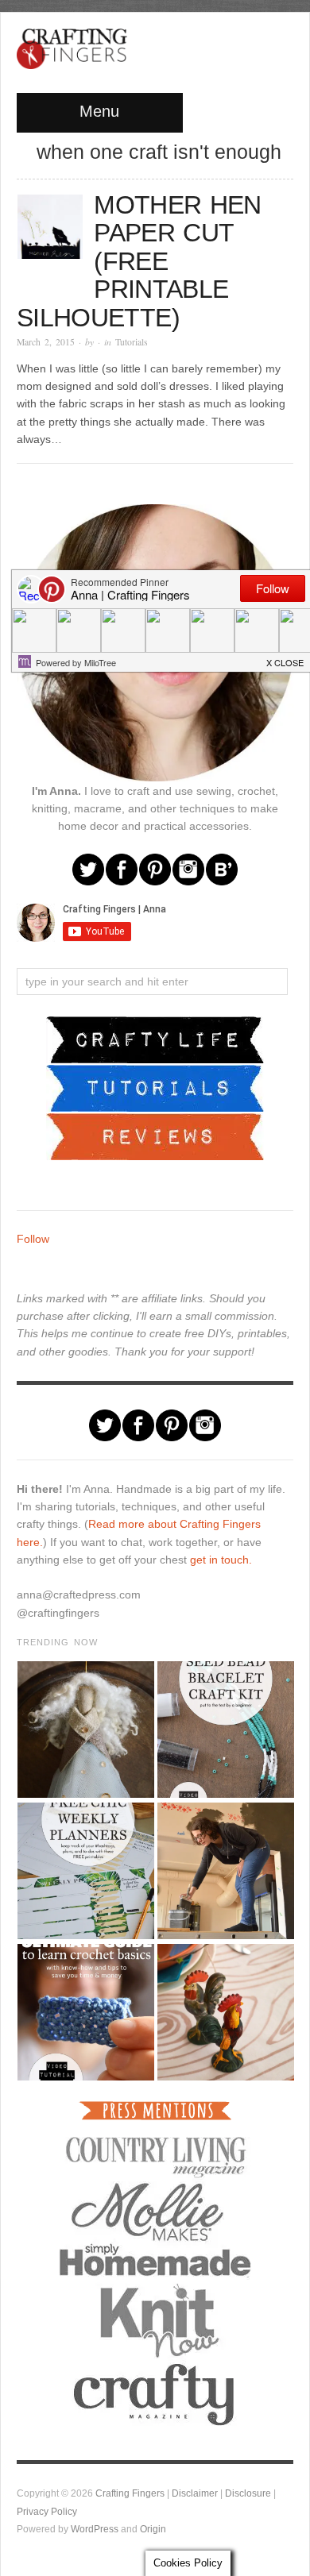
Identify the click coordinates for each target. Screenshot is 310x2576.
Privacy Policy (47, 2511)
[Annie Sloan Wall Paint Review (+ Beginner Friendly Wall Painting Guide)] (225, 1871)
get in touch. (221, 1560)
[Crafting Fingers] (72, 45)
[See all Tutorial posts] (155, 1087)
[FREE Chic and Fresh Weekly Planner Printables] (85, 1871)
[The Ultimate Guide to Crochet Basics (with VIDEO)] (85, 2012)
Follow (33, 1239)
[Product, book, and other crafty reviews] (155, 1136)
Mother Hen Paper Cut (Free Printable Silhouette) (139, 261)
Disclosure (248, 2493)
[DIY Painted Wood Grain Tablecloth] (225, 2012)
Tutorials (132, 342)
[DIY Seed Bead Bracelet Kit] (225, 1730)
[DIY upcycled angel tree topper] (85, 1730)
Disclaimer (195, 2493)
